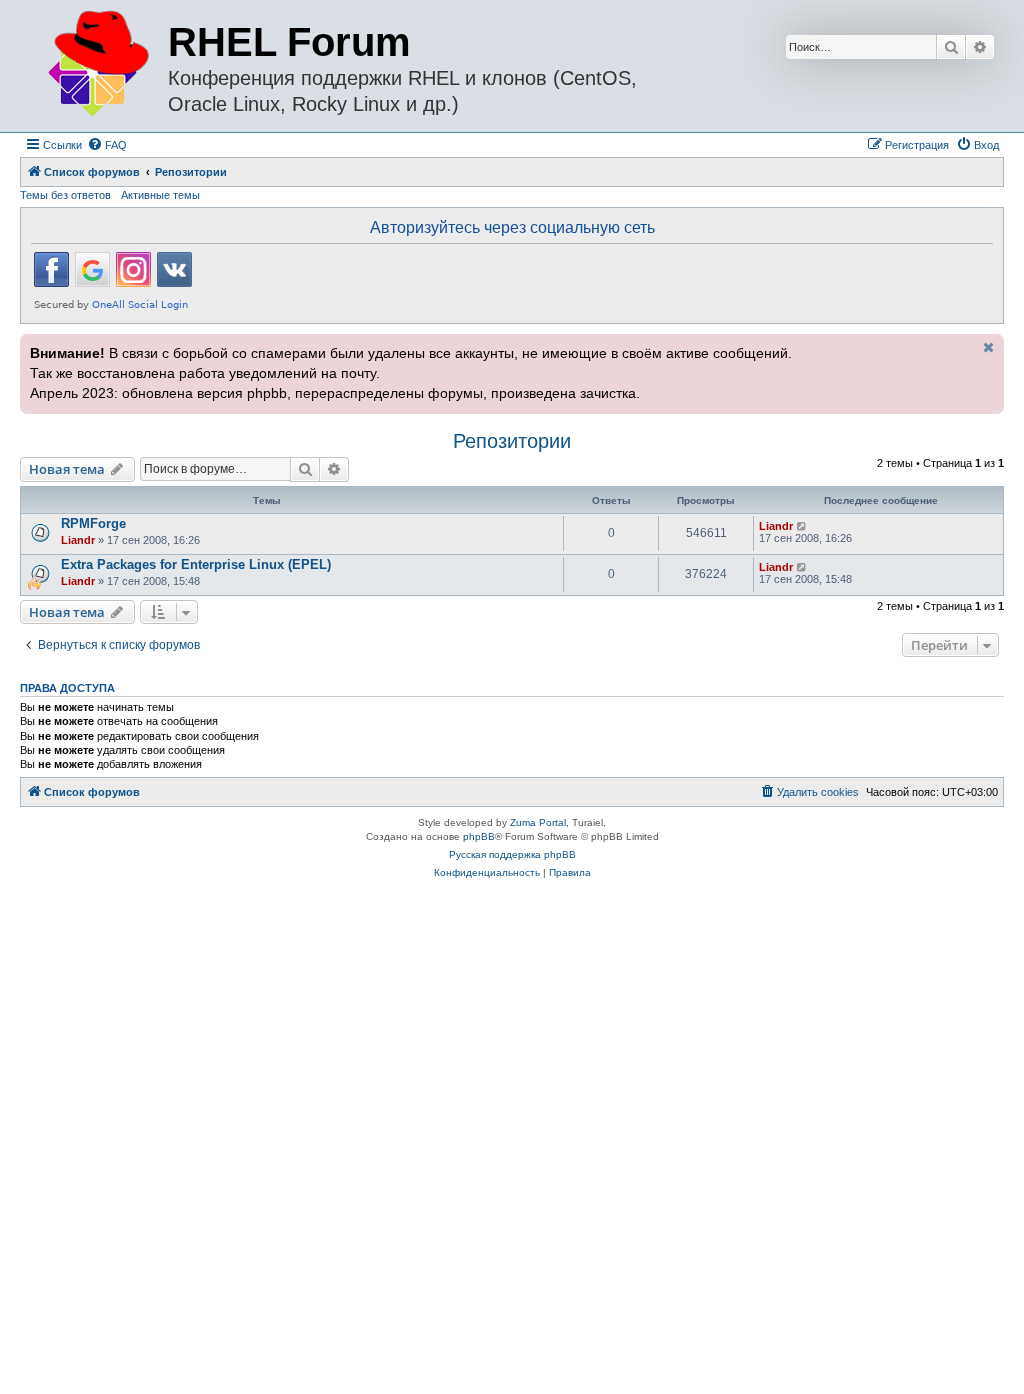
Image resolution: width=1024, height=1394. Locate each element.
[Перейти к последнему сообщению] (802, 526)
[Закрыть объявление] (987, 347)
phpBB (479, 836)
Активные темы (160, 195)
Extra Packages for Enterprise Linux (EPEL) (196, 564)
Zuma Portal (538, 822)
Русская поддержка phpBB (512, 854)
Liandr (78, 540)
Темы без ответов (65, 195)
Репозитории (512, 441)
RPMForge (93, 523)
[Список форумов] (96, 64)
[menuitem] (107, 145)
